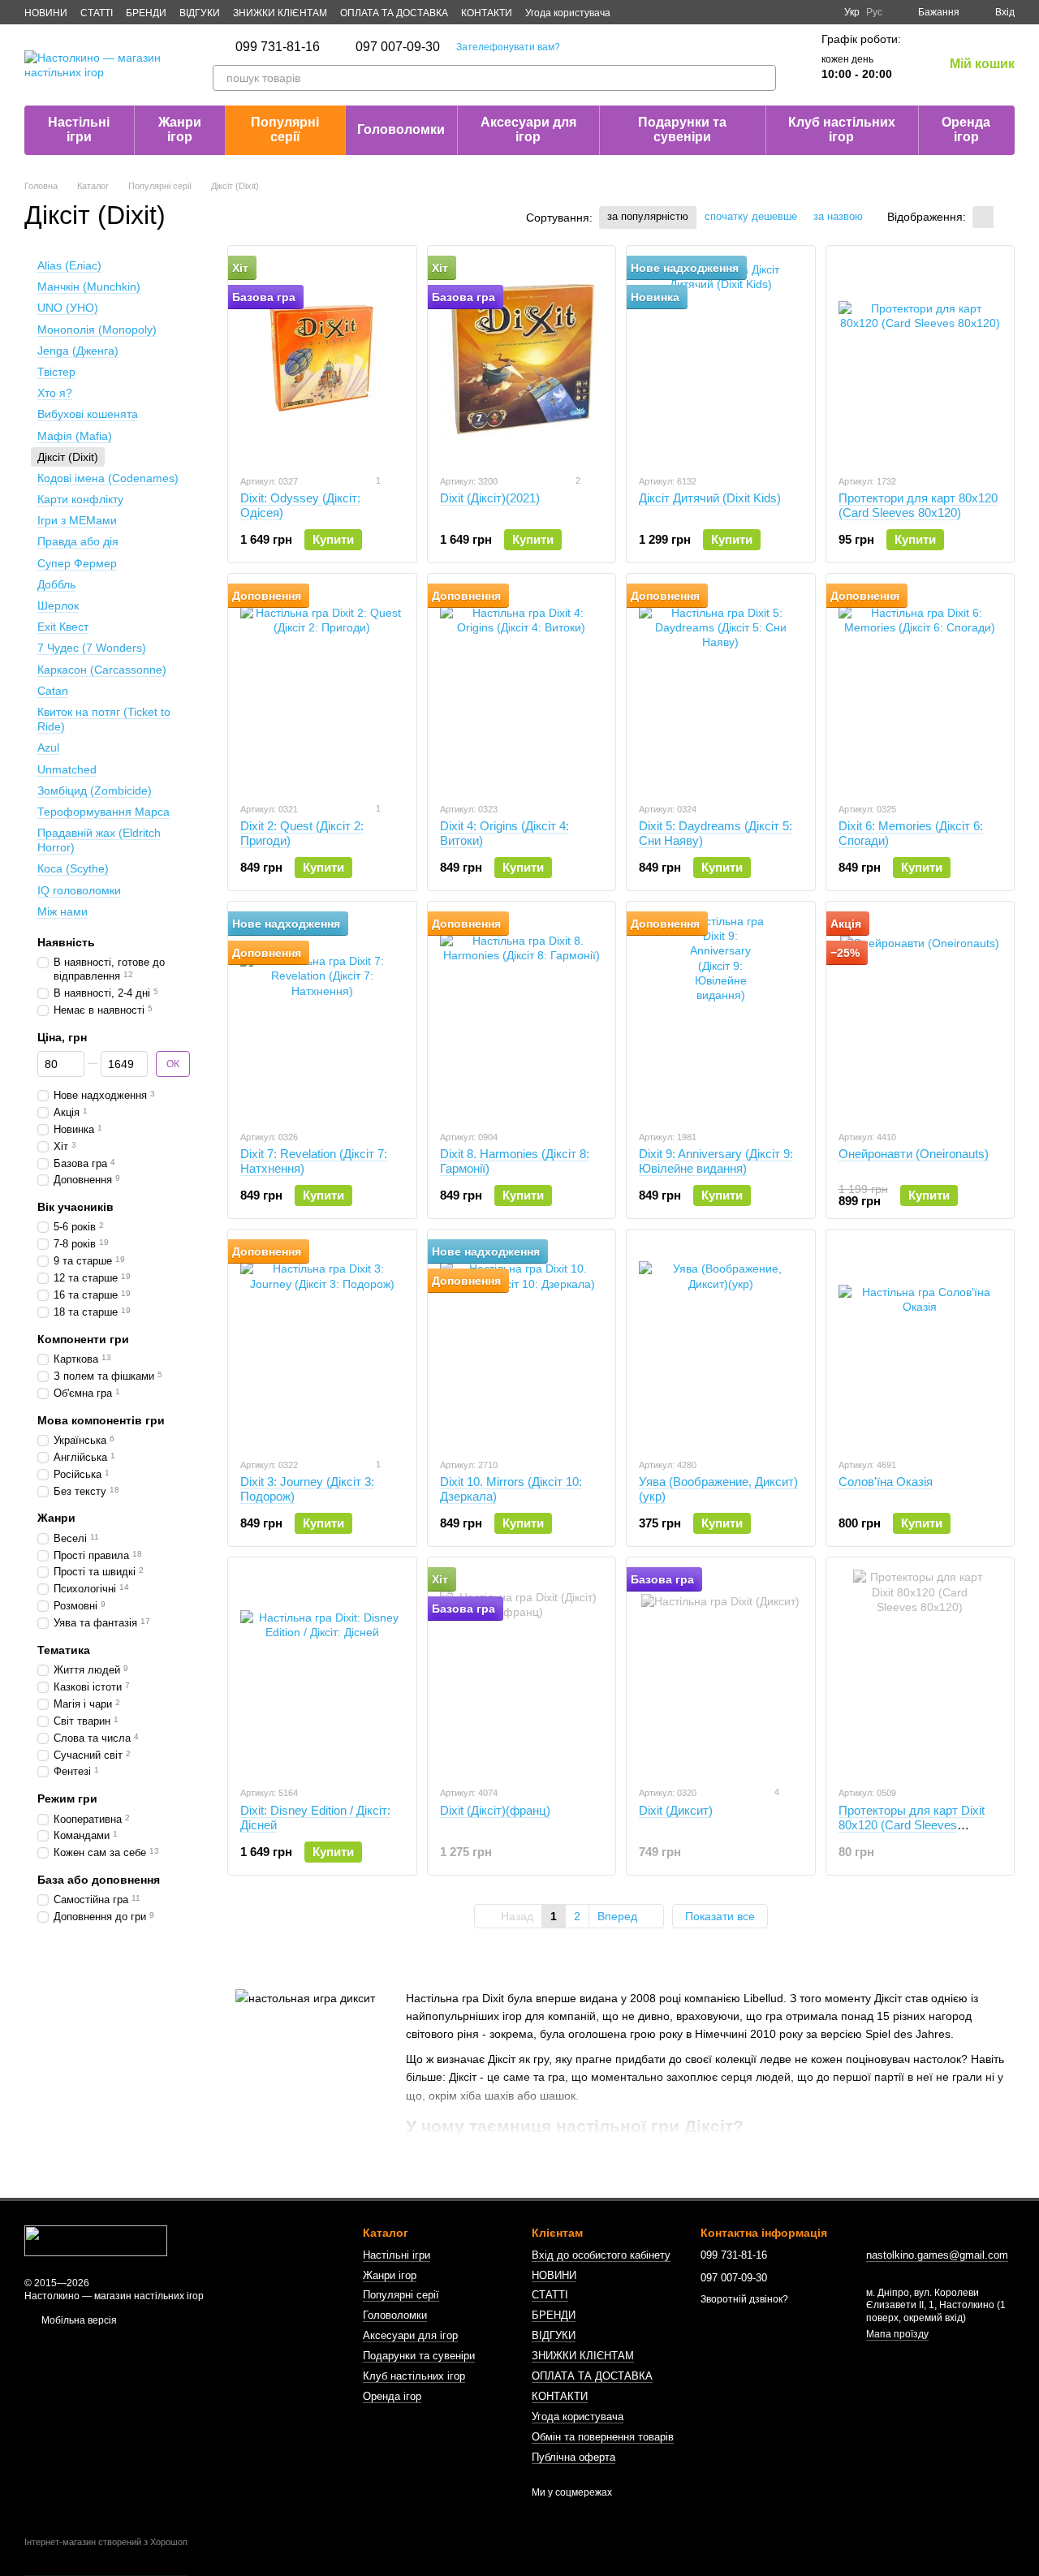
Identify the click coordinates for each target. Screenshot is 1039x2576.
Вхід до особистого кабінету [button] (601, 2255)
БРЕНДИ (146, 13)
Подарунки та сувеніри (682, 129)
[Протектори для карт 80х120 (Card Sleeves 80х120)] (920, 360)
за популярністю (648, 216)
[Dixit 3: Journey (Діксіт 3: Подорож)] (322, 1343)
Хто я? (55, 393)
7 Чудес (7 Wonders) (92, 648)
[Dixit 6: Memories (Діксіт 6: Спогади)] (920, 687)
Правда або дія (78, 541)
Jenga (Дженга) (78, 350)
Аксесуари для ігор (528, 129)
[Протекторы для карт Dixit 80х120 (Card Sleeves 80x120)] (920, 1671)
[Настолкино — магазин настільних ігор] (96, 2241)
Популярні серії (285, 129)
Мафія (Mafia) (75, 435)
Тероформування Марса (103, 811)
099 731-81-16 (278, 47)
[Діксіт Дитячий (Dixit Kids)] (721, 360)
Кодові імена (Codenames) (108, 477)
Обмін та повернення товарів (603, 2437)
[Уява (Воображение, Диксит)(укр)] (721, 1343)
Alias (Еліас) (69, 265)
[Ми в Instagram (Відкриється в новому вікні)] (779, 12)
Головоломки (401, 129)
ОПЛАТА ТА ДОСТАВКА (394, 13)
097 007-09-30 (398, 47)
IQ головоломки (79, 890)
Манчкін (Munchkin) (89, 286)
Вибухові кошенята (88, 414)
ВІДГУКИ (200, 13)
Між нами (63, 911)
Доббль (56, 584)
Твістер (56, 372)
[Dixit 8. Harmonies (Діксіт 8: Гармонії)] (522, 1015)
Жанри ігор (180, 129)
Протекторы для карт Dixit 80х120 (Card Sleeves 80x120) (912, 1825)
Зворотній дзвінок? (744, 2299)
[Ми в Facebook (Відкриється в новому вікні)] (760, 12)
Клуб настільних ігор (842, 129)
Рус (874, 12)
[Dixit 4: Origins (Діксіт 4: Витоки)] (522, 687)
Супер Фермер (77, 562)
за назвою (838, 216)
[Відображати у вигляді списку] (1004, 217)
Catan (53, 690)
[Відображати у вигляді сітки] (983, 217)
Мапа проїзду (897, 2334)
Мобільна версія (78, 2320)
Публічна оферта (573, 2457)
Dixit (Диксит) (676, 1810)
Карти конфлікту (80, 499)
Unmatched (67, 769)
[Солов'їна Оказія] (920, 1343)
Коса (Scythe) (73, 868)
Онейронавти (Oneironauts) (914, 1154)
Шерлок (58, 605)
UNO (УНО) (68, 308)
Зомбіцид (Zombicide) (95, 790)
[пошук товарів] (763, 78)
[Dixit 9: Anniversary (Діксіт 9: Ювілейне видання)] (721, 1015)
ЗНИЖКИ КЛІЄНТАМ (280, 13)
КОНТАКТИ (487, 13)
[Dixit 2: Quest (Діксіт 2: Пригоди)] (322, 687)
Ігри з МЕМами (77, 520)
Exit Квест (63, 627)
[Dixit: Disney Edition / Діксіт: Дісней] (322, 1671)
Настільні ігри (79, 129)
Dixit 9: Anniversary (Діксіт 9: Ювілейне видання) (716, 1161)
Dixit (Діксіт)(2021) (490, 498)
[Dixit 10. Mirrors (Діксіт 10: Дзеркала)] (522, 1343)
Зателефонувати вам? (508, 47)
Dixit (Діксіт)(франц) (495, 1810)
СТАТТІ (97, 13)
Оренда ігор (966, 129)
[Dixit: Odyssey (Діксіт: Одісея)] (322, 360)
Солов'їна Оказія (886, 1482)
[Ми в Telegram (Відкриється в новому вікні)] (799, 12)
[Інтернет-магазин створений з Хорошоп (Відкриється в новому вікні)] (106, 2557)
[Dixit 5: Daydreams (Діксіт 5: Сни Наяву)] (721, 687)
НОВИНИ (46, 13)
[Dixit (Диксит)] (721, 1671)
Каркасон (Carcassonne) (102, 669)
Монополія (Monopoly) (97, 329)
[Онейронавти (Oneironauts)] (920, 1015)
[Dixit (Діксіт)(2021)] (522, 360)
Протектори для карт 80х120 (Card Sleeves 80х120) (918, 505)
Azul (48, 747)
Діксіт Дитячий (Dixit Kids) (710, 498)
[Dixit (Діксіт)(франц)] (522, 1671)
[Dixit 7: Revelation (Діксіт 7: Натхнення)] (322, 1015)
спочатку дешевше (751, 216)
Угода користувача (568, 13)
